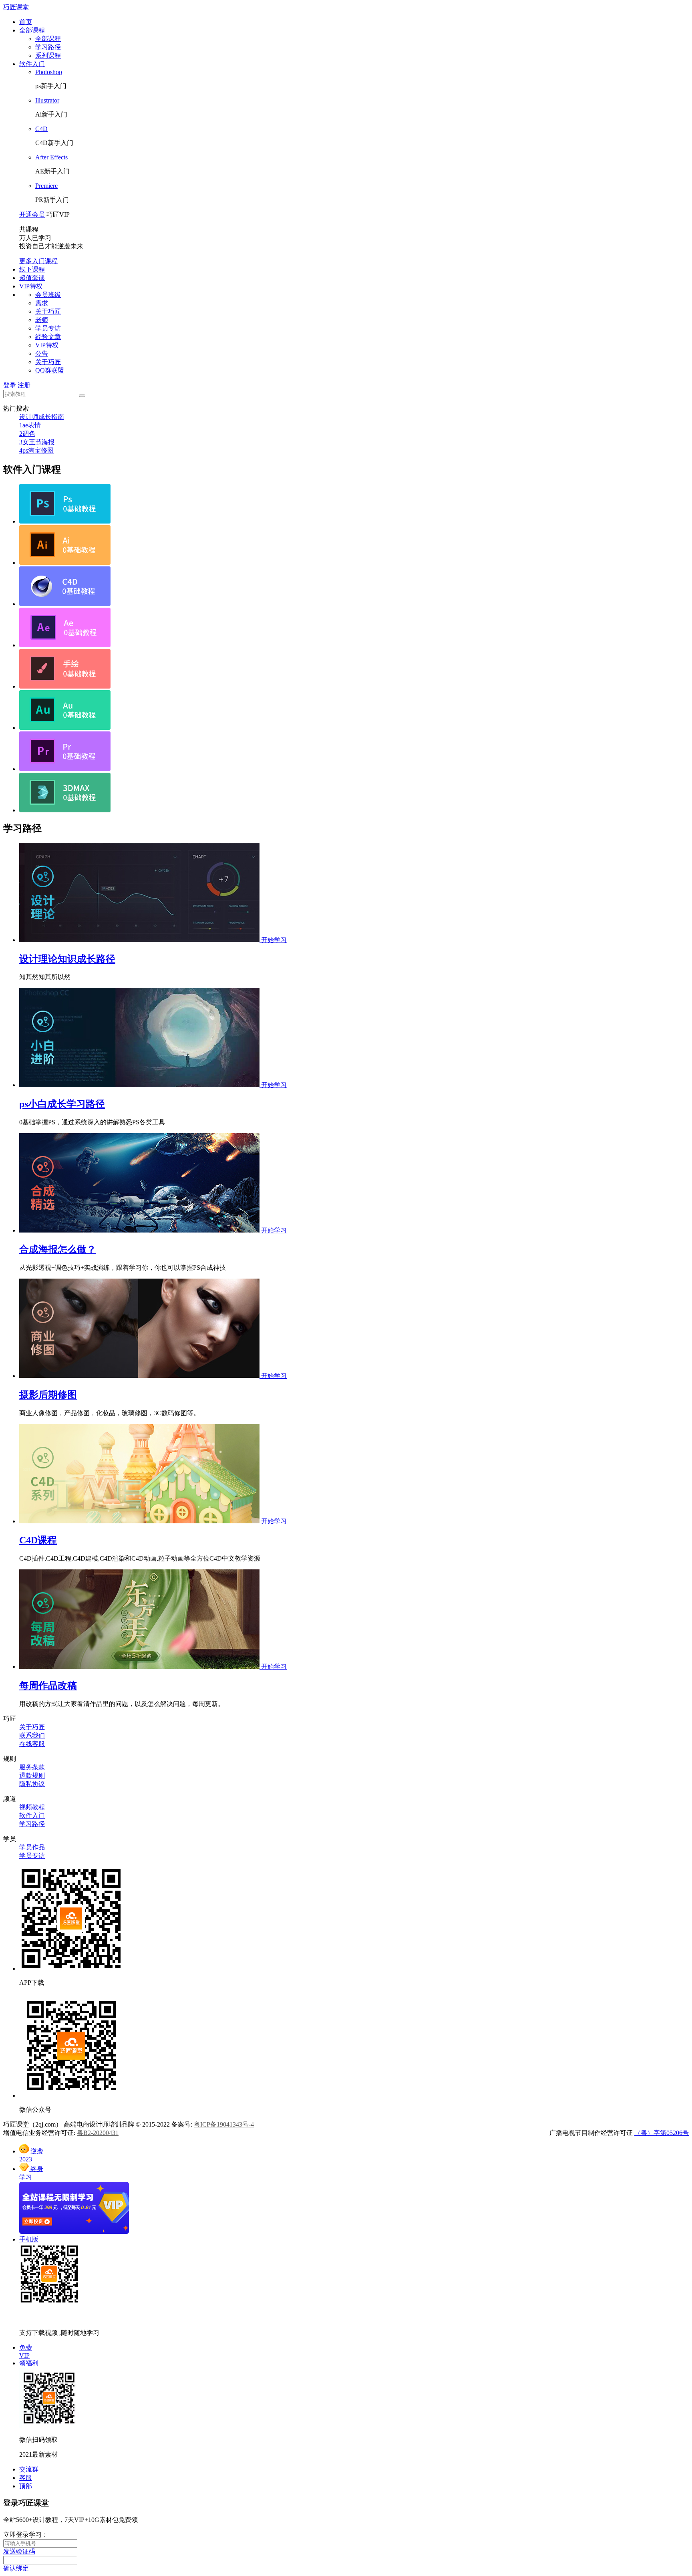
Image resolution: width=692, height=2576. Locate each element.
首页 (26, 22)
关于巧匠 (48, 311)
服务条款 (32, 1767)
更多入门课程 (38, 261)
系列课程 (48, 55)
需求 (42, 303)
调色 (27, 434)
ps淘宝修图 (36, 450)
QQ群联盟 (50, 370)
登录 (10, 385)
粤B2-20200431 (98, 2133)
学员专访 (48, 328)
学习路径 (48, 47)
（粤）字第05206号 (662, 2133)
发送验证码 (19, 2551)
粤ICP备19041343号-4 (224, 2124)
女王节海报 (37, 442)
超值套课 (32, 278)
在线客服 (32, 1744)
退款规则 (32, 1775)
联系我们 (32, 1735)
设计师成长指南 (42, 417)
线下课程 (32, 269)
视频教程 (32, 1807)
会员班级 (48, 295)
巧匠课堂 (16, 7)
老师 (42, 320)
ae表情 (30, 425)
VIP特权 (31, 286)
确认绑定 (16, 2568)
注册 (24, 385)
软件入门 (32, 64)
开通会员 (32, 214)
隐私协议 (32, 1784)
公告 (42, 353)
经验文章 (48, 337)
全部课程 (32, 30)
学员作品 (32, 1847)
